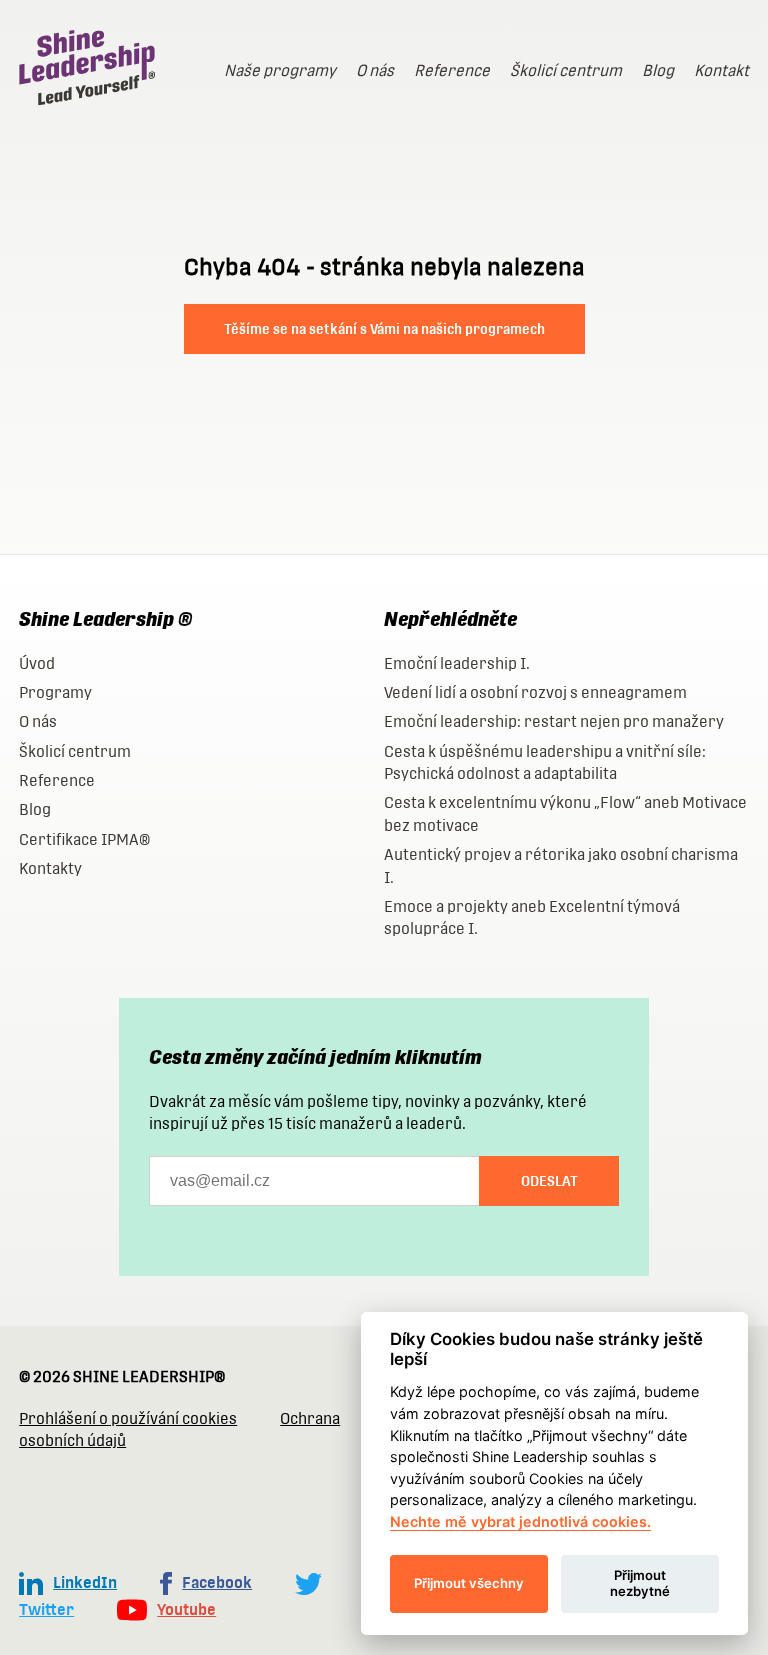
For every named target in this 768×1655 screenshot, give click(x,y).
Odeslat (549, 1181)
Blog (658, 70)
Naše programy (280, 70)
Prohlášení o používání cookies (128, 1418)
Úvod (37, 663)
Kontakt (721, 70)
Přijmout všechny (469, 1583)
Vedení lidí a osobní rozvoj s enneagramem (535, 692)
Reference (452, 70)
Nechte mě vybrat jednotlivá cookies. (520, 1521)
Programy (55, 692)
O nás (375, 70)
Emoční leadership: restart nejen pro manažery (554, 721)
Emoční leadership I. (457, 663)
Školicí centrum (566, 70)
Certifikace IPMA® (84, 839)
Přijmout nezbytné (640, 1583)
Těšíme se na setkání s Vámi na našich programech (384, 329)
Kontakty (50, 868)
